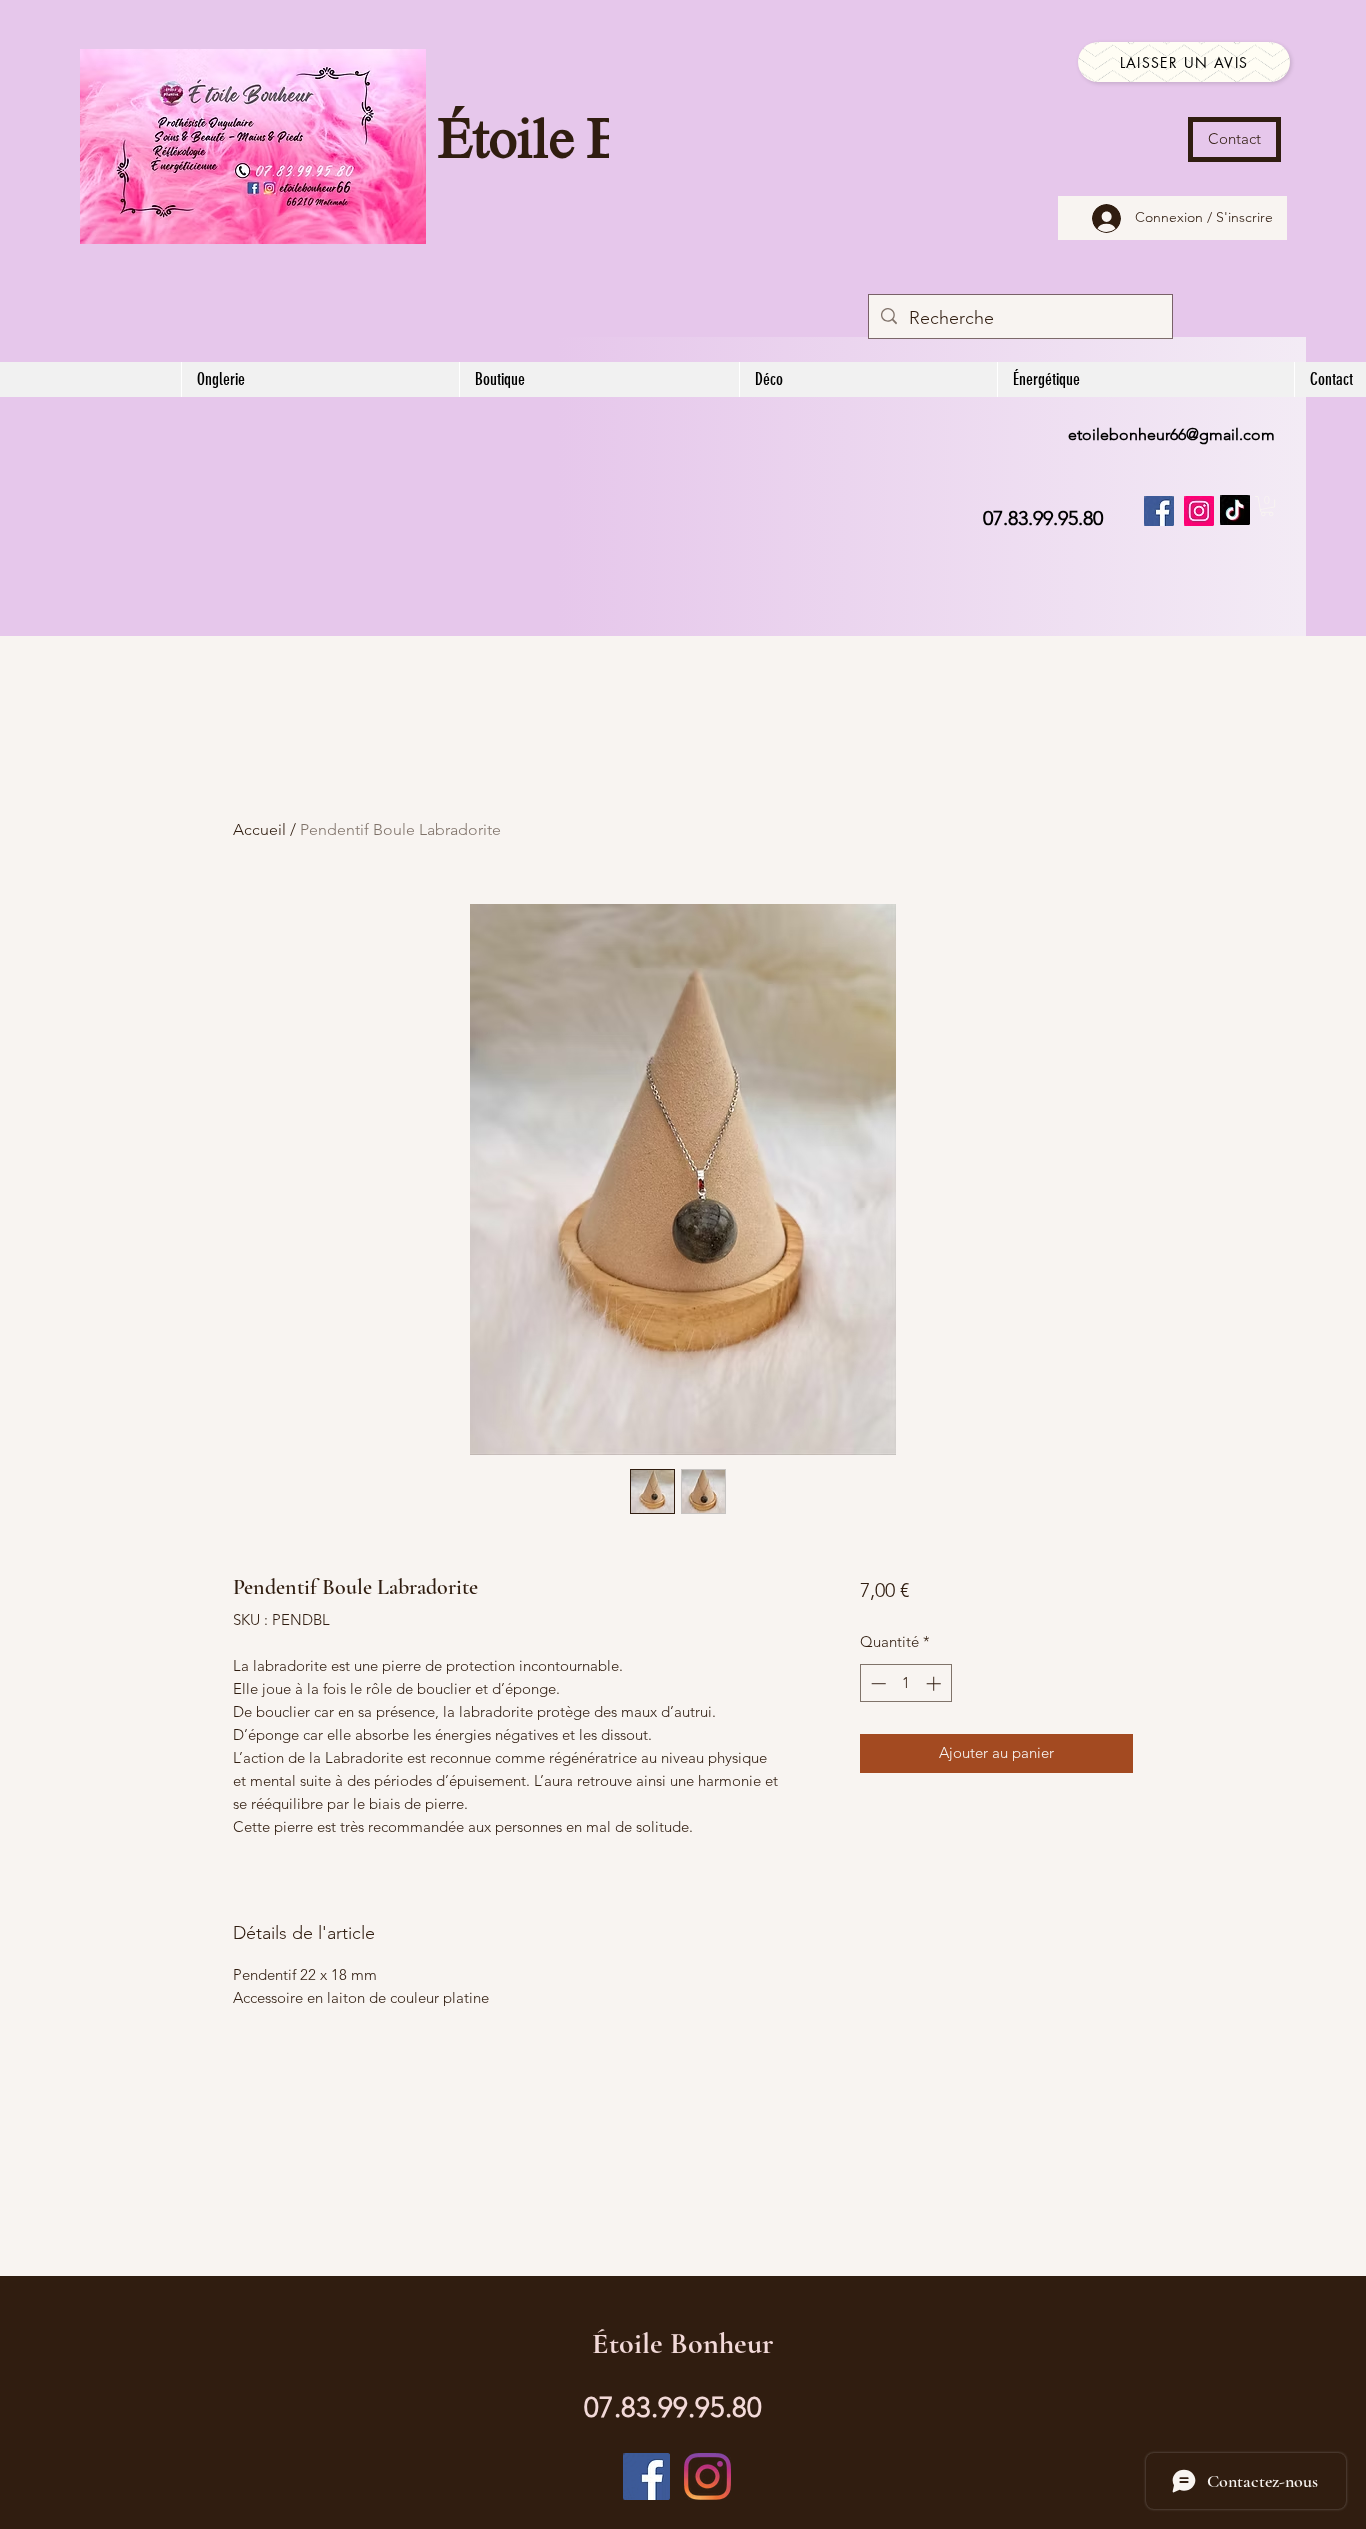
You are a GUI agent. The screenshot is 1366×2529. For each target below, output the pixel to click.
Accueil (259, 829)
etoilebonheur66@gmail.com (1171, 434)
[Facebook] (1159, 511)
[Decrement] (876, 1683)
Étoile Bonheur (682, 2343)
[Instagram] (1199, 511)
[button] (1267, 506)
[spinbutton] (905, 1683)
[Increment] (935, 1683)
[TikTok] (1235, 510)
